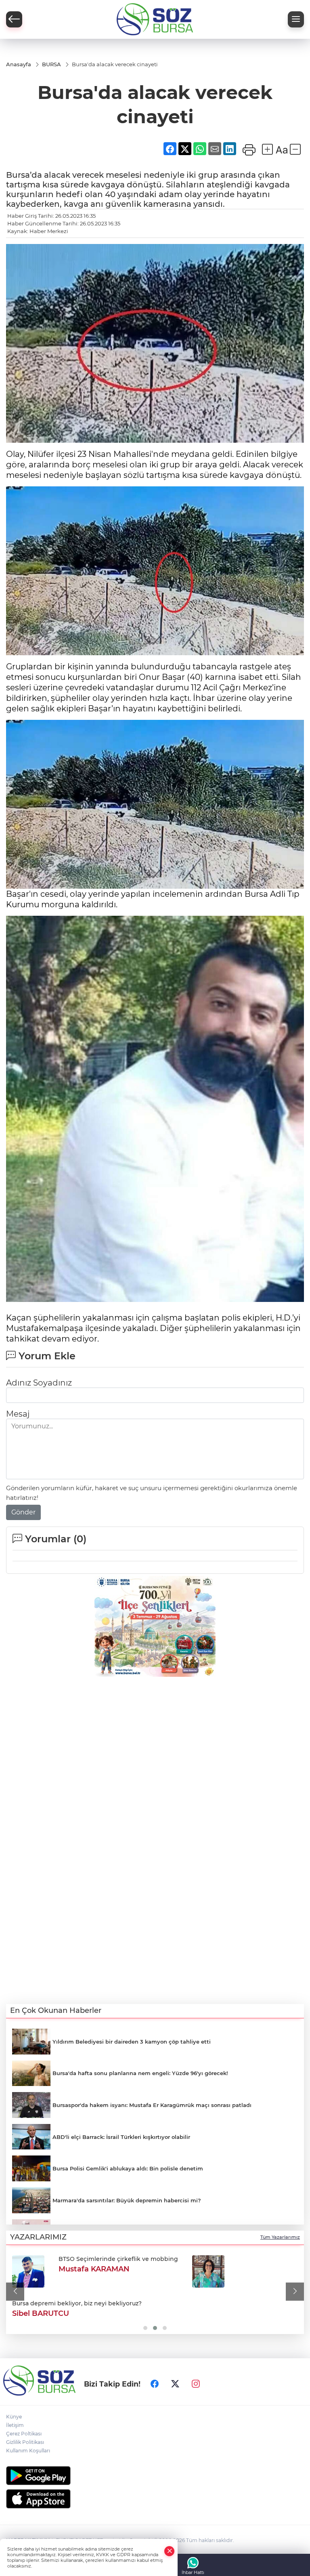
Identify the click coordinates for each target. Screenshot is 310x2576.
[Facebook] (155, 2384)
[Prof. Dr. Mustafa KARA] (160, 2271)
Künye (14, 2417)
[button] (15, 2291)
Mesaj (18, 1414)
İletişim (15, 2425)
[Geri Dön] (14, 19)
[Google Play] (155, 2476)
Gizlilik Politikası (25, 2442)
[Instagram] (196, 2384)
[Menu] (296, 19)
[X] (175, 2384)
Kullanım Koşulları (28, 2451)
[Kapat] (170, 2551)
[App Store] (155, 2499)
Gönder (23, 1512)
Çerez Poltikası (24, 2434)
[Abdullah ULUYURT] (28, 2271)
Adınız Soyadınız (39, 1383)
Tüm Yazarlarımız (280, 2237)
